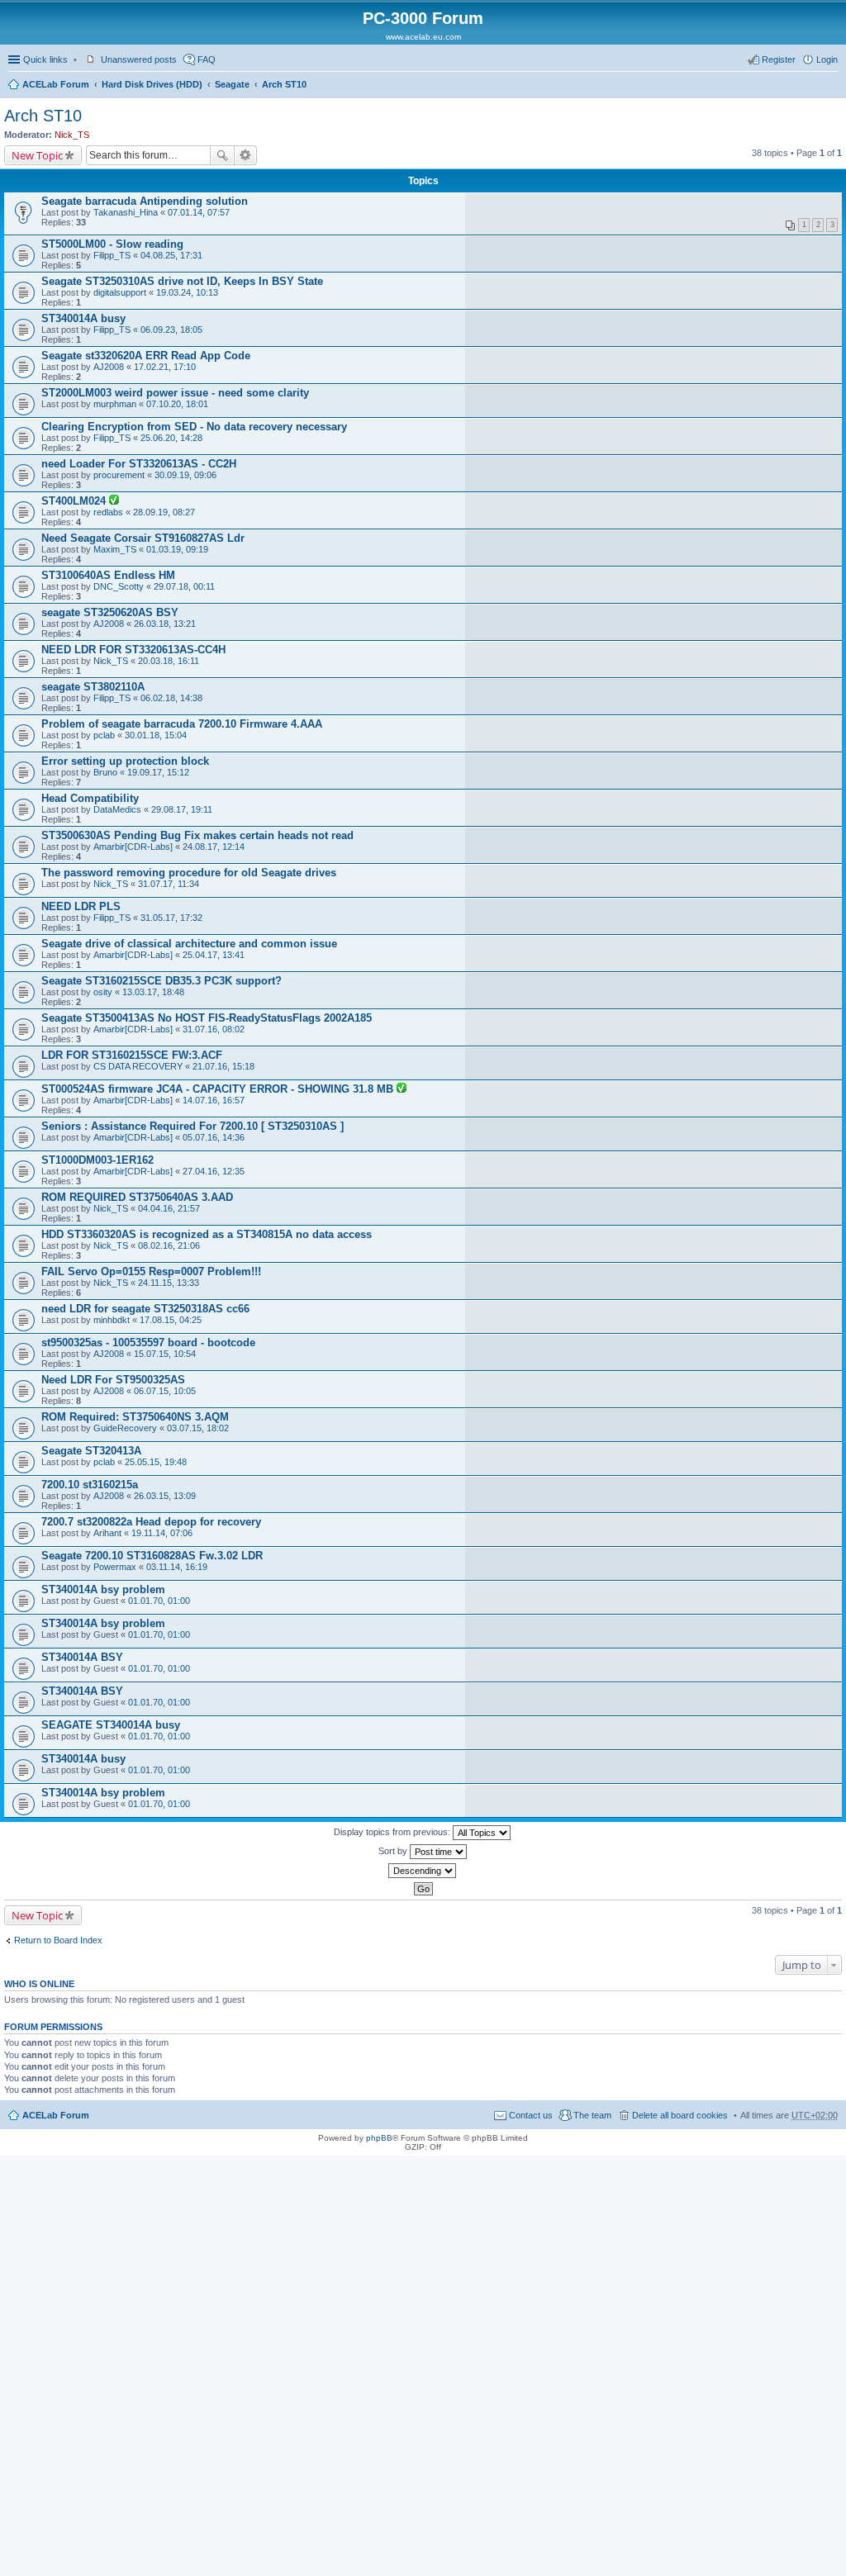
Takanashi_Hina (126, 212)
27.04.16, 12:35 (214, 1171)
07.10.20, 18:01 (177, 404)
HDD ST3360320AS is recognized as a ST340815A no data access (207, 1234)
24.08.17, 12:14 (214, 847)
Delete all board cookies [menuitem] (680, 2115)
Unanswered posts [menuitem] (139, 59)
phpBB (379, 2138)
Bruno (105, 772)
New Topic (37, 155)
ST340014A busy (83, 318)
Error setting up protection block (125, 761)
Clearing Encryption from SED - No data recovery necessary (194, 427)
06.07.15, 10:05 (165, 1391)
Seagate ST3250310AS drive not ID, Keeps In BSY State (182, 281)
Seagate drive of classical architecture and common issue (189, 944)
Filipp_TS (112, 255)
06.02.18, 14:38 (171, 698)
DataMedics (117, 809)
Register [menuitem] (779, 59)
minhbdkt (112, 1320)
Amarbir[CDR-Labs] (133, 847)
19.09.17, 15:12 (158, 772)
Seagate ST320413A (91, 1451)
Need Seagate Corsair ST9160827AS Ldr (143, 538)
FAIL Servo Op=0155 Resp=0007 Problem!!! (151, 1271)
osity (103, 992)
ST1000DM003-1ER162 (97, 1160)
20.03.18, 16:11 (169, 661)
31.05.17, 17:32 (171, 918)
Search (222, 155)
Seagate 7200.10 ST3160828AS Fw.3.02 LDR (152, 1556)
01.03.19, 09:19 (177, 549)
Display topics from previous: (393, 1832)
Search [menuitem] (831, 86)
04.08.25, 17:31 (171, 255)
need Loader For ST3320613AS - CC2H (139, 464)
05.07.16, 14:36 (214, 1137)
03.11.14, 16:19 (177, 1567)
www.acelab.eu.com (423, 37)
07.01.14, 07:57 (199, 212)
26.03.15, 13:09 (165, 1496)
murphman (115, 404)
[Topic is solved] (114, 501)
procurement (119, 475)
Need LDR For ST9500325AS (113, 1380)
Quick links (45, 59)
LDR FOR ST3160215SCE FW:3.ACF (132, 1055)
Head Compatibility (90, 798)
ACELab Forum (56, 84)
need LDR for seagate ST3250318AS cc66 (145, 1309)
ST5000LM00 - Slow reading (112, 244)
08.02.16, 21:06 (169, 1245)
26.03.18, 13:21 (165, 624)
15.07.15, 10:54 (165, 1354)
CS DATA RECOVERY (138, 1066)
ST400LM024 (75, 501)
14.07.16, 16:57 (214, 1100)
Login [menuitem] (827, 59)
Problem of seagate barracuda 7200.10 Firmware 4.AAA (182, 724)
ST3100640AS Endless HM (108, 575)
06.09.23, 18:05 (171, 330)
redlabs (108, 512)
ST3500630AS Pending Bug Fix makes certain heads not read (197, 835)
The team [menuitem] (592, 2115)
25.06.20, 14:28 (171, 438)
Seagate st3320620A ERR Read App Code (146, 356)
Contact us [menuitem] (531, 2115)
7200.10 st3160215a (90, 1485)
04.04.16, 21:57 (169, 1208)
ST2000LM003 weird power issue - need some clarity (175, 393)
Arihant (107, 1533)
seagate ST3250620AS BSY (110, 612)
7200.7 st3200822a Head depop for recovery (151, 1522)
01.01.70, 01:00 (159, 1601)
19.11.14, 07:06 (162, 1533)
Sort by (394, 1851)
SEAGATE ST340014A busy (111, 1725)
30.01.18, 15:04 (156, 735)
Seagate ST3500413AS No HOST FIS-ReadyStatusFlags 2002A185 (207, 1018)
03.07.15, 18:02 (198, 1428)
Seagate (232, 84)
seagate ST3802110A (93, 687)
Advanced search (246, 155)
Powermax (115, 1567)
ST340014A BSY (82, 1657)
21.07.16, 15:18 (223, 1066)
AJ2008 (109, 367)
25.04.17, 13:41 (214, 955)
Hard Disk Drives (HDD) (152, 84)
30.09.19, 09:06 (185, 475)
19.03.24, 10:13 (187, 292)
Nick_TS (72, 135)
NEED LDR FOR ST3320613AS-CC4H (133, 650)
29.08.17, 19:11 (182, 809)
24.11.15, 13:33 (169, 1283)
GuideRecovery (125, 1428)
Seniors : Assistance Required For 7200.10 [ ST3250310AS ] (192, 1126)
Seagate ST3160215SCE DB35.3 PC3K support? (162, 981)
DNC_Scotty (119, 586)
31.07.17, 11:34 (169, 884)
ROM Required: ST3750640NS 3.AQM (135, 1417)
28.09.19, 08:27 (164, 512)
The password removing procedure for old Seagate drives (189, 873)
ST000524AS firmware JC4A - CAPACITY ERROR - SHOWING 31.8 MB (219, 1089)
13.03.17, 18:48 (153, 992)
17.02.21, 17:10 (165, 367)
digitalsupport (120, 292)
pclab (104, 735)
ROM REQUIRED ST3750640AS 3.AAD (137, 1197)
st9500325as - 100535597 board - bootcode (148, 1343)
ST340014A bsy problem (103, 1589)
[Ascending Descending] (423, 1871)
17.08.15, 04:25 (171, 1320)
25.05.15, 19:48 (156, 1462)
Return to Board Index (58, 1940)
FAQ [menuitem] (207, 59)
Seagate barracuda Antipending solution (145, 201)
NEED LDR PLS (81, 906)
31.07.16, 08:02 (214, 1029)
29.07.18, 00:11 (184, 586)
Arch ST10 (284, 84)
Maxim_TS (115, 549)
